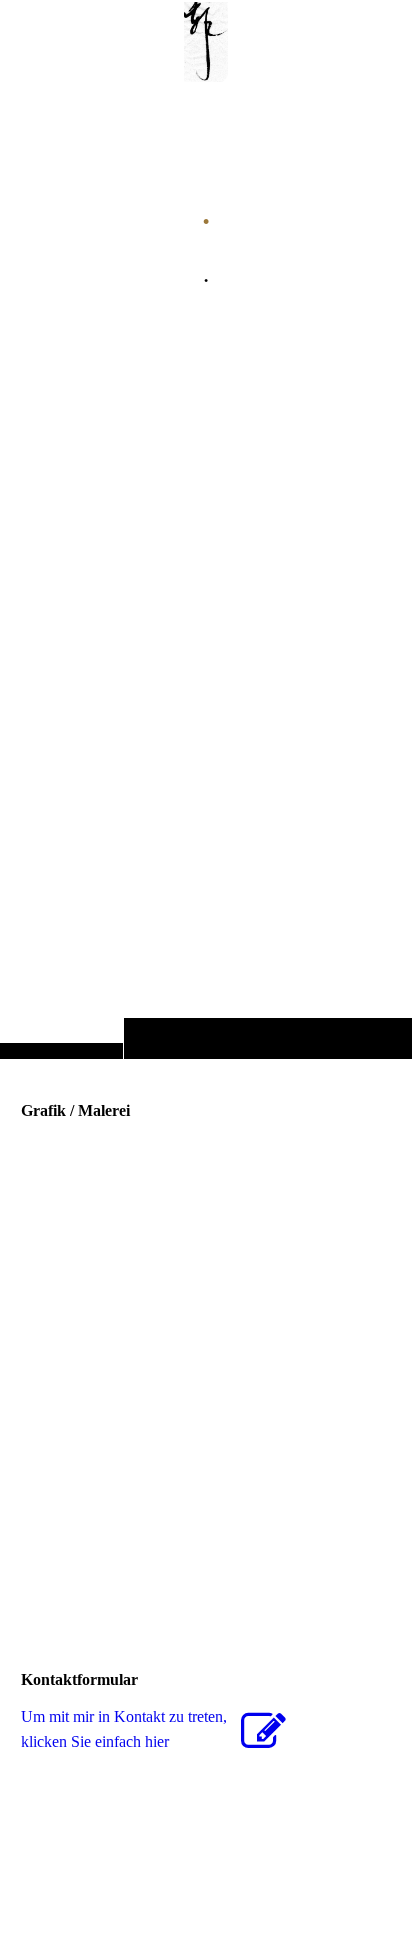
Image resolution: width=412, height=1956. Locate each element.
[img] (206, 569)
